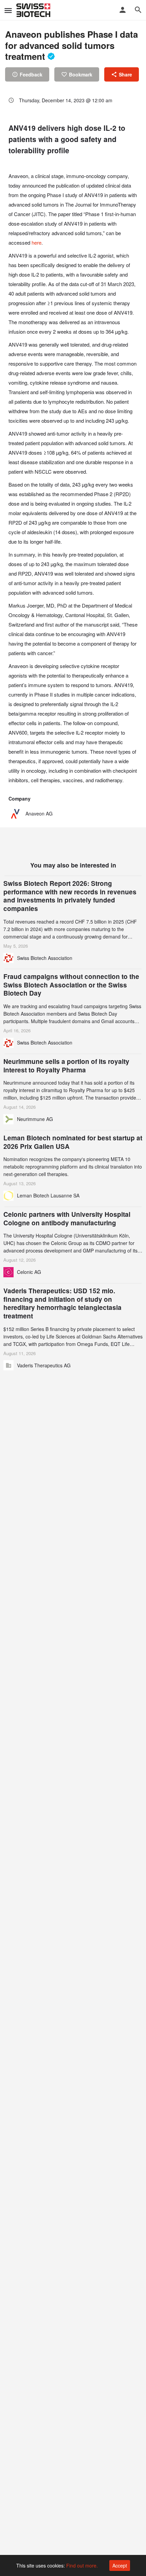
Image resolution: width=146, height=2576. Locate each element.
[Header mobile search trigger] (138, 10)
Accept (120, 2565)
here (36, 242)
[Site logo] (34, 10)
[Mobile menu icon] (8, 10)
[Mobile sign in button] (123, 10)
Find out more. (82, 2565)
